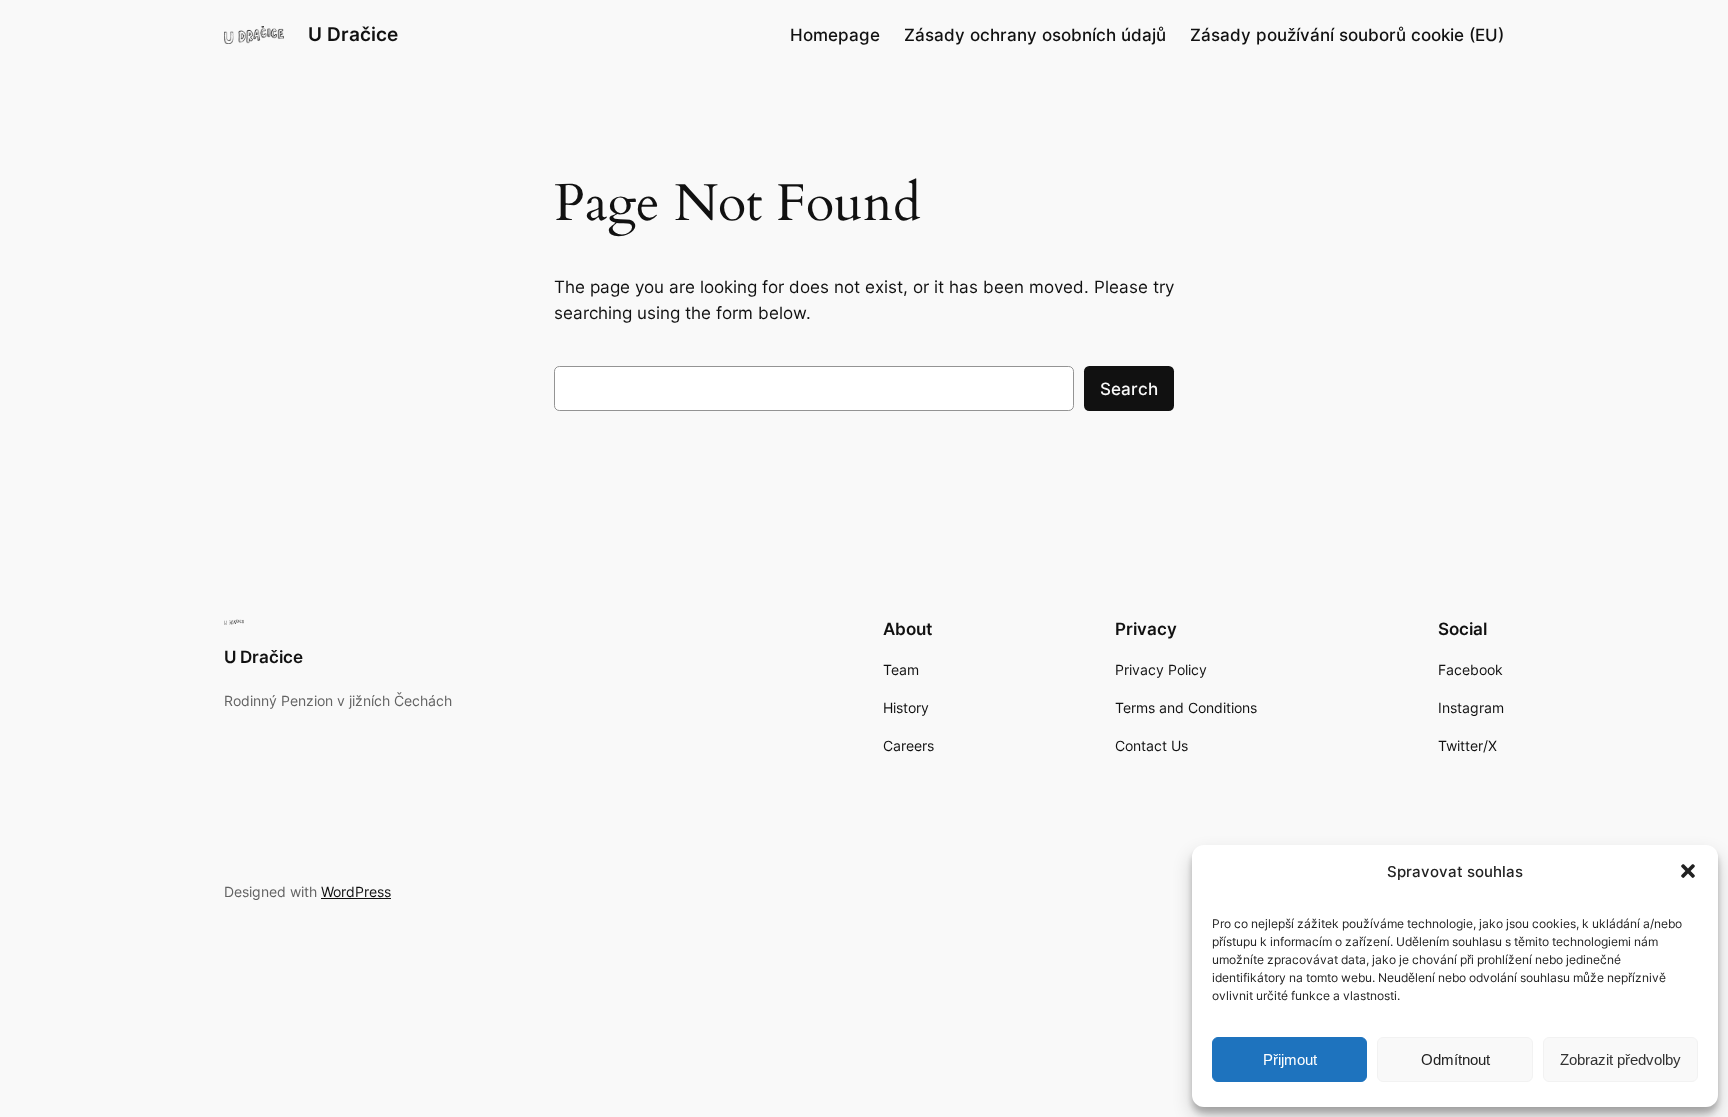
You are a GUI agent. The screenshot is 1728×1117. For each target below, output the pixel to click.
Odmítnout (1455, 1059)
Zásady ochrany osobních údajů (1035, 35)
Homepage (835, 35)
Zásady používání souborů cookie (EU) (1347, 35)
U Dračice (353, 34)
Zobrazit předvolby (1620, 1059)
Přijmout (1290, 1059)
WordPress (356, 891)
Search (1129, 389)
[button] (1688, 871)
